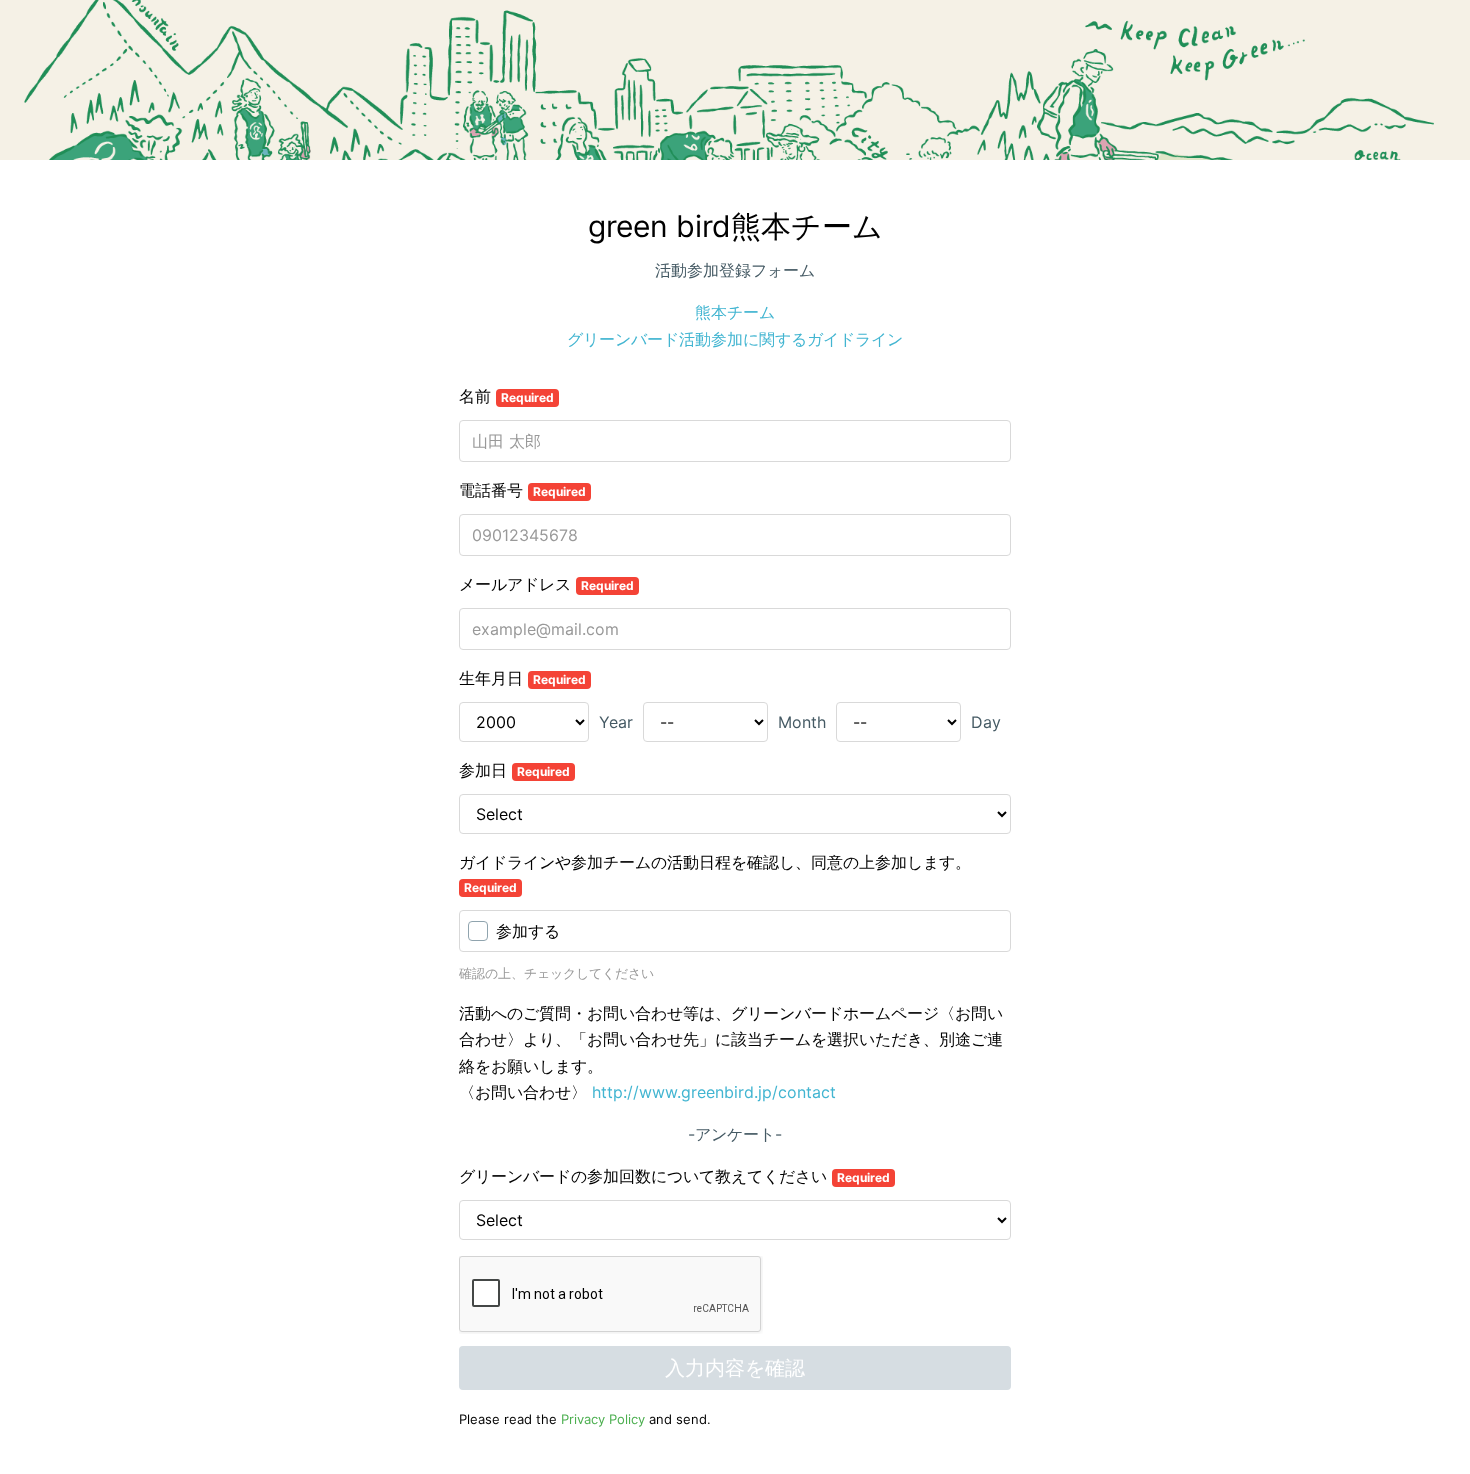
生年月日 (522, 678)
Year (616, 722)
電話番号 (522, 490)
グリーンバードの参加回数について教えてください (674, 1176)
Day (986, 722)
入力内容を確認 (735, 1368)
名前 (506, 396)
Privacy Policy (603, 1419)
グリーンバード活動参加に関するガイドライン (735, 339)
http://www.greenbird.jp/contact (714, 1092)
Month (802, 722)
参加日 (514, 770)
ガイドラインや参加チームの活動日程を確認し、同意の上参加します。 (715, 873)
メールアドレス (546, 584)
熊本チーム (735, 312)
